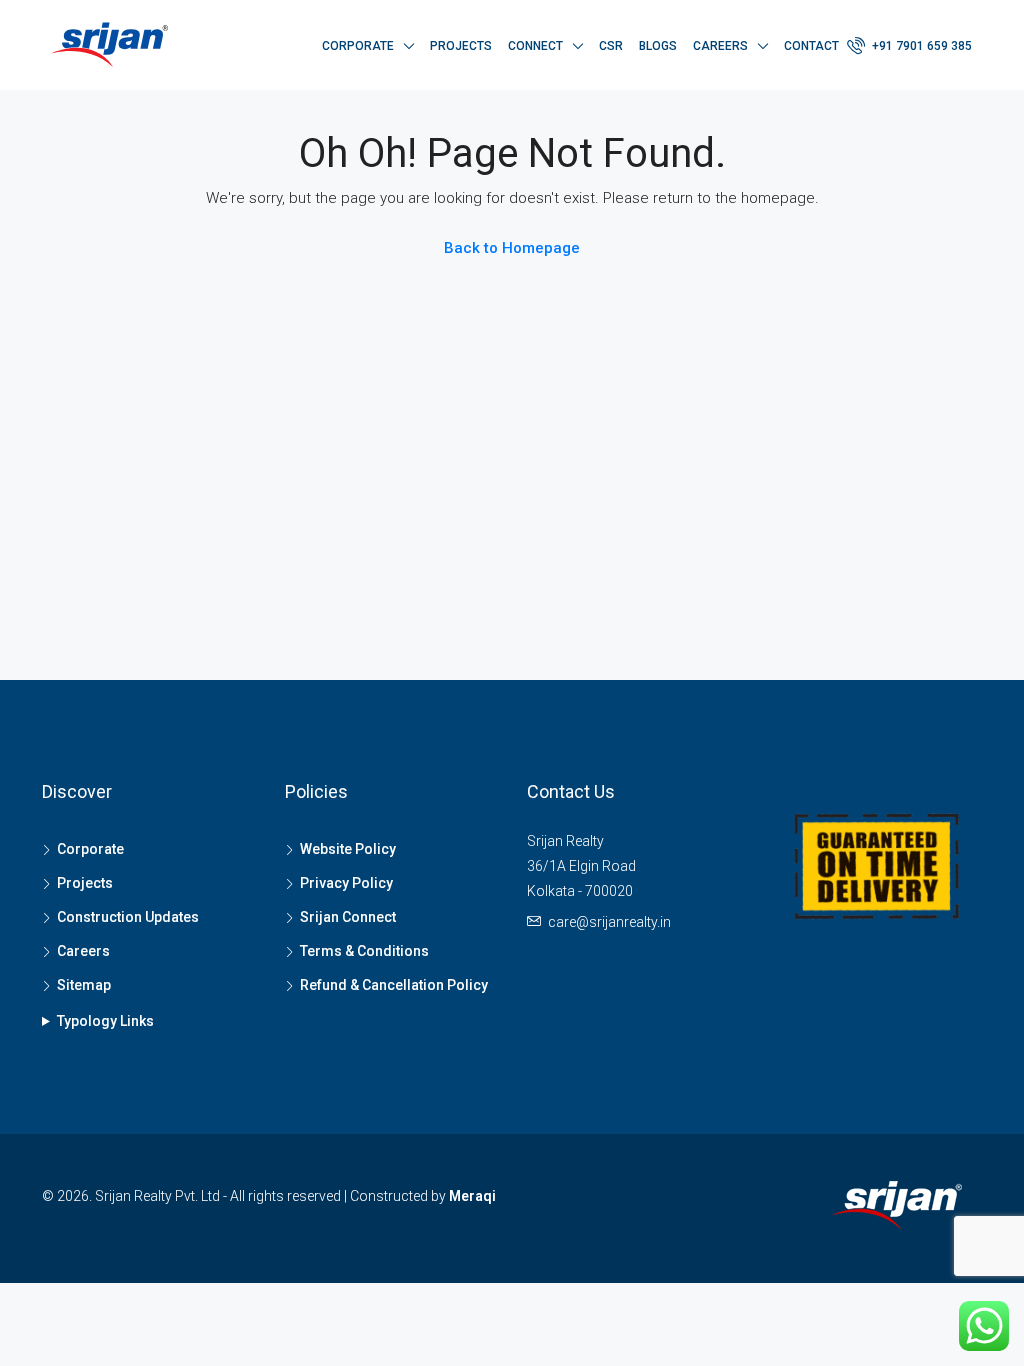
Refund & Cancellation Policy (394, 985)
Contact (811, 46)
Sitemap (84, 985)
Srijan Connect (348, 917)
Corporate (358, 46)
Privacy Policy (346, 883)
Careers (720, 46)
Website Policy (348, 849)
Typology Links (105, 1021)
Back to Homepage (512, 248)
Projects (461, 46)
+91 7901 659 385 (920, 46)
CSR (611, 46)
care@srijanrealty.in (609, 922)
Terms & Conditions (364, 951)
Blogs (658, 46)
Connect (535, 46)
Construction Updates (128, 917)
